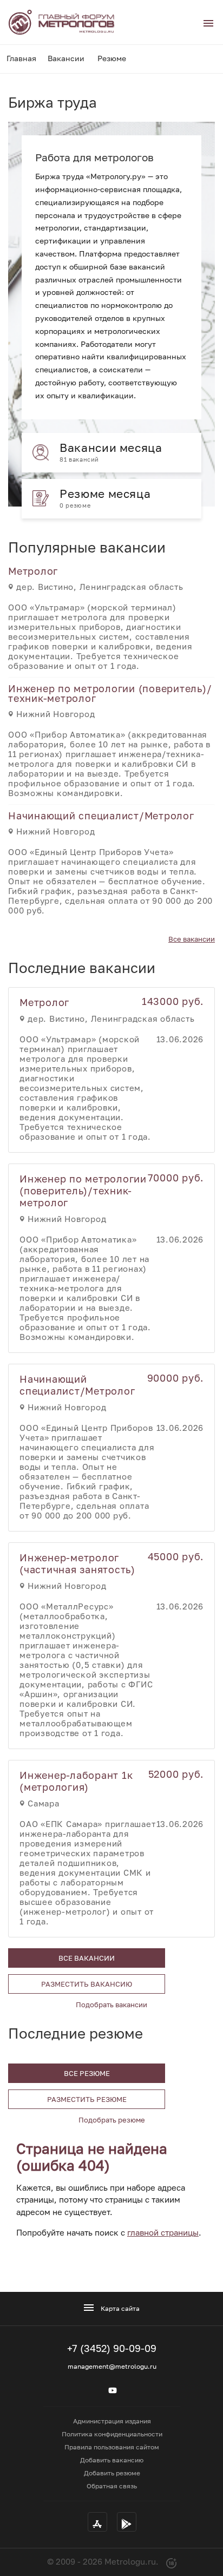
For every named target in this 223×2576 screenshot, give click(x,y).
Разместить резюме (87, 2099)
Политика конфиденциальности (112, 2434)
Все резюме (87, 2073)
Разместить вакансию (87, 1984)
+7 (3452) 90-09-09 (112, 2348)
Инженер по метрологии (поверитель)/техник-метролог (110, 693)
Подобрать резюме (112, 2120)
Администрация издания (112, 2421)
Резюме (112, 58)
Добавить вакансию (112, 2460)
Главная (21, 58)
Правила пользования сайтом (112, 2447)
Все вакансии (192, 939)
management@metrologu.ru (112, 2366)
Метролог (33, 571)
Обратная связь (112, 2486)
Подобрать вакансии (111, 2005)
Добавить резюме (112, 2473)
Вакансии (66, 58)
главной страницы (163, 2232)
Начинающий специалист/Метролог (101, 816)
